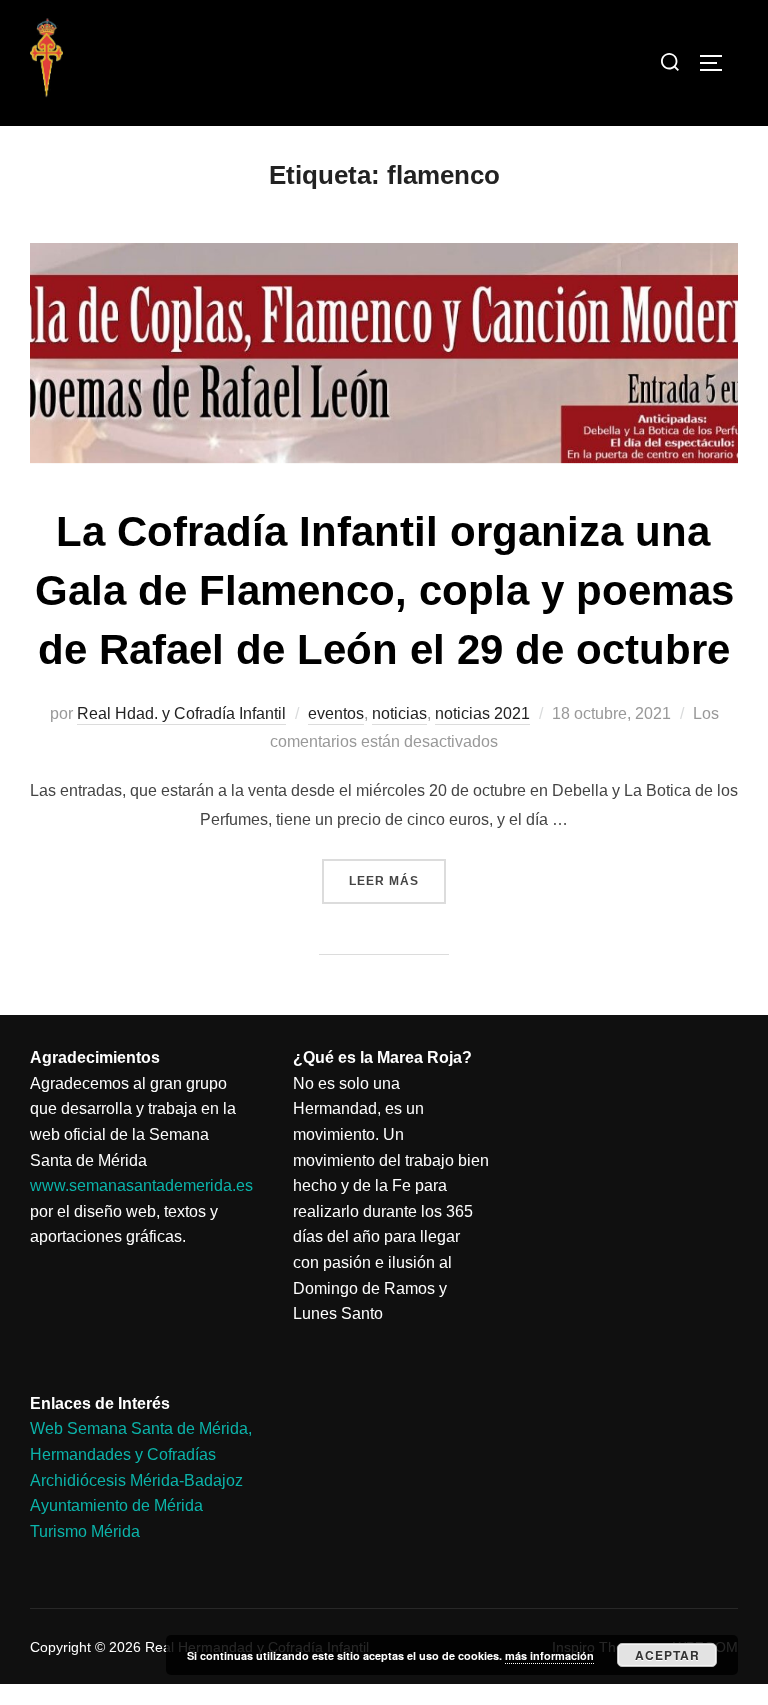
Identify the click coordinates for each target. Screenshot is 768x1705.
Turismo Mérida (85, 1531)
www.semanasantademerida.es (141, 1185)
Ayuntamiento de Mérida (116, 1505)
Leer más (397, 873)
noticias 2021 (482, 713)
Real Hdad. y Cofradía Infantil (181, 713)
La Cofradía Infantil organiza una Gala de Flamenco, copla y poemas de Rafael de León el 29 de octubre (384, 590)
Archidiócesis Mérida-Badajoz (136, 1480)
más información (549, 1655)
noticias (399, 713)
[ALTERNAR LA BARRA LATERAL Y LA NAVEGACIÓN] (718, 63)
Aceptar (667, 1655)
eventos (336, 713)
